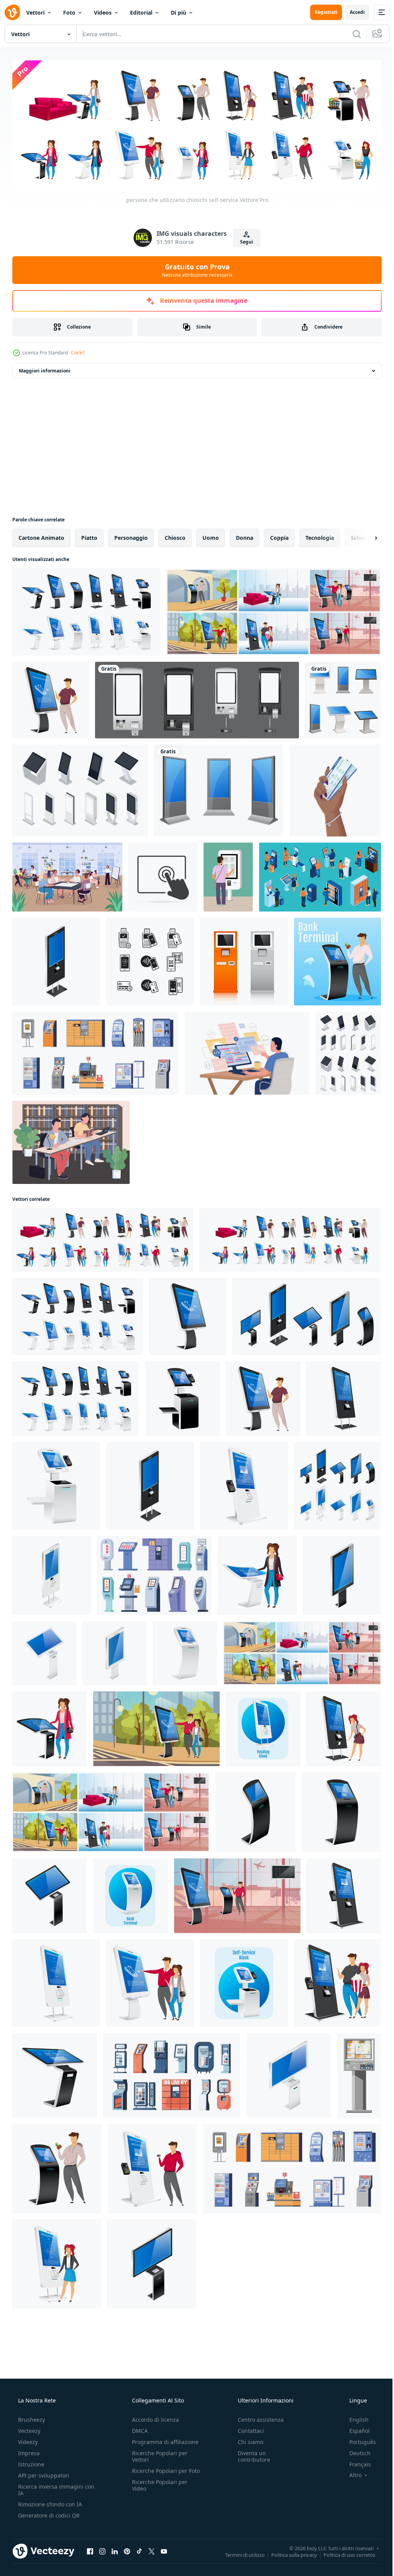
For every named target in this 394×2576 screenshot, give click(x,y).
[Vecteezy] (12, 12)
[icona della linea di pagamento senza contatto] (150, 960)
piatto (89, 536)
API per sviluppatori (43, 2473)
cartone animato (41, 536)
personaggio (131, 536)
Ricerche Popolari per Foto (157, 2472)
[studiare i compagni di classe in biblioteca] (71, 1140)
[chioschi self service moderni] (274, 610)
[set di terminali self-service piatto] (95, 1051)
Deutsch (355, 2451)
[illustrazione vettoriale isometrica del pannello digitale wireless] (289, 2073)
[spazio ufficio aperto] (67, 875)
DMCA (138, 2428)
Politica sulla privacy (288, 2553)
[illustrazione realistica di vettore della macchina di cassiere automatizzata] (185, 1651)
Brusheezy (31, 2417)
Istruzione (30, 2462)
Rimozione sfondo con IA (49, 2502)
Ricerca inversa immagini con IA (50, 2488)
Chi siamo (247, 2440)
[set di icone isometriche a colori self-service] (320, 875)
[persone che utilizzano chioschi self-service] (103, 1238)
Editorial (141, 13)
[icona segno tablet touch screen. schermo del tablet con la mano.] (163, 875)
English (354, 2417)
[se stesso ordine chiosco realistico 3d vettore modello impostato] (197, 698)
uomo (211, 536)
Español (355, 2428)
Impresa (28, 2451)
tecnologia (320, 536)
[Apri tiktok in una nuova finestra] (139, 2549)
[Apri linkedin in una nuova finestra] (115, 2549)
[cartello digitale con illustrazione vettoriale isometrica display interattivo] (115, 1651)
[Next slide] (364, 536)
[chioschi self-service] (86, 610)
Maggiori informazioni (45, 369)
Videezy (27, 2440)
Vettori (35, 13)
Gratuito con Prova (194, 268)
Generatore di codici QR (48, 2513)
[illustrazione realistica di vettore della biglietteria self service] (244, 1484)
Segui (244, 240)
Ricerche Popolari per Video (157, 2489)
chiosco (175, 536)
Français (355, 2462)
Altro (351, 2473)
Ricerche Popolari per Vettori (157, 2454)
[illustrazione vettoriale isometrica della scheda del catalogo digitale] (55, 2073)
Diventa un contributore (250, 2454)
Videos (103, 13)
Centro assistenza (257, 2417)
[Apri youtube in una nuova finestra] (164, 2549)
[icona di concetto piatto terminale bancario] (130, 1894)
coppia (279, 536)
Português (358, 2440)
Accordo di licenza (153, 2417)
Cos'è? (78, 351)
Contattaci (247, 2428)
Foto (69, 13)
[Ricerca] (351, 34)
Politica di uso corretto (344, 2553)
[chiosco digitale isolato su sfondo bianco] (343, 698)
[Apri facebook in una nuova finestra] (90, 2549)
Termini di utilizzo (239, 2553)
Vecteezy (28, 2428)
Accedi (351, 12)
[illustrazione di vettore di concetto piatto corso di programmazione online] (247, 1051)
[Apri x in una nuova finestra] (152, 2549)
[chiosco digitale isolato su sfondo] (219, 789)
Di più (179, 13)
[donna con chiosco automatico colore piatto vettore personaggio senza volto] (344, 1727)
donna (245, 536)
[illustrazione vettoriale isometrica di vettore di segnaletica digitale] (52, 1573)
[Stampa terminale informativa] (244, 960)
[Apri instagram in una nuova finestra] (102, 2549)
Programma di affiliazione (163, 2440)
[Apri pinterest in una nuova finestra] (127, 2549)
